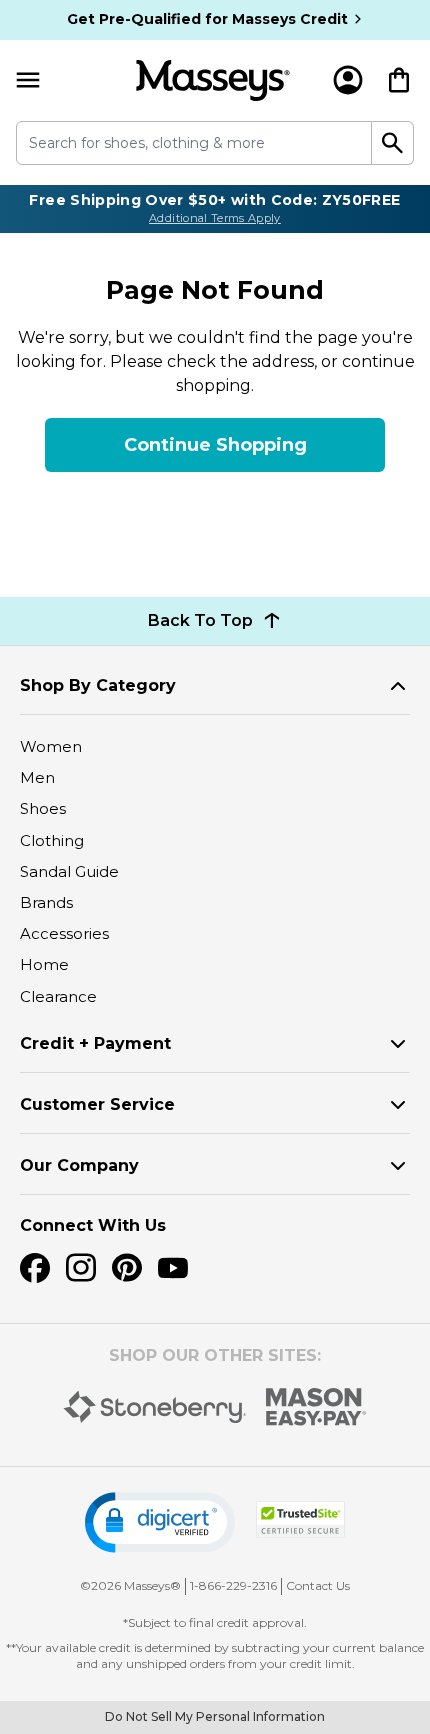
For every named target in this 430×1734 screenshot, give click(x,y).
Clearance (58, 996)
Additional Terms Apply (215, 218)
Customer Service (97, 1104)
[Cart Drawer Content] (399, 80)
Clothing (52, 840)
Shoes (43, 808)
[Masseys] (213, 80)
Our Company (79, 1165)
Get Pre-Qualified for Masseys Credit (207, 19)
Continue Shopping (215, 445)
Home (44, 964)
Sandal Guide (69, 871)
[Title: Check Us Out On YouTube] (173, 1268)
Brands (46, 902)
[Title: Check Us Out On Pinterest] (127, 1268)
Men (37, 777)
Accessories (64, 933)
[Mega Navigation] (28, 80)
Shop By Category (98, 685)
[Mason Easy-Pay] (316, 1407)
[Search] (393, 143)
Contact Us (318, 1585)
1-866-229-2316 (233, 1585)
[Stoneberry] (154, 1407)
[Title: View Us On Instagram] (81, 1268)
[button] (160, 1522)
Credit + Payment (95, 1043)
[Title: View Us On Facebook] (35, 1268)
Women (51, 746)
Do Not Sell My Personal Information (215, 1716)
